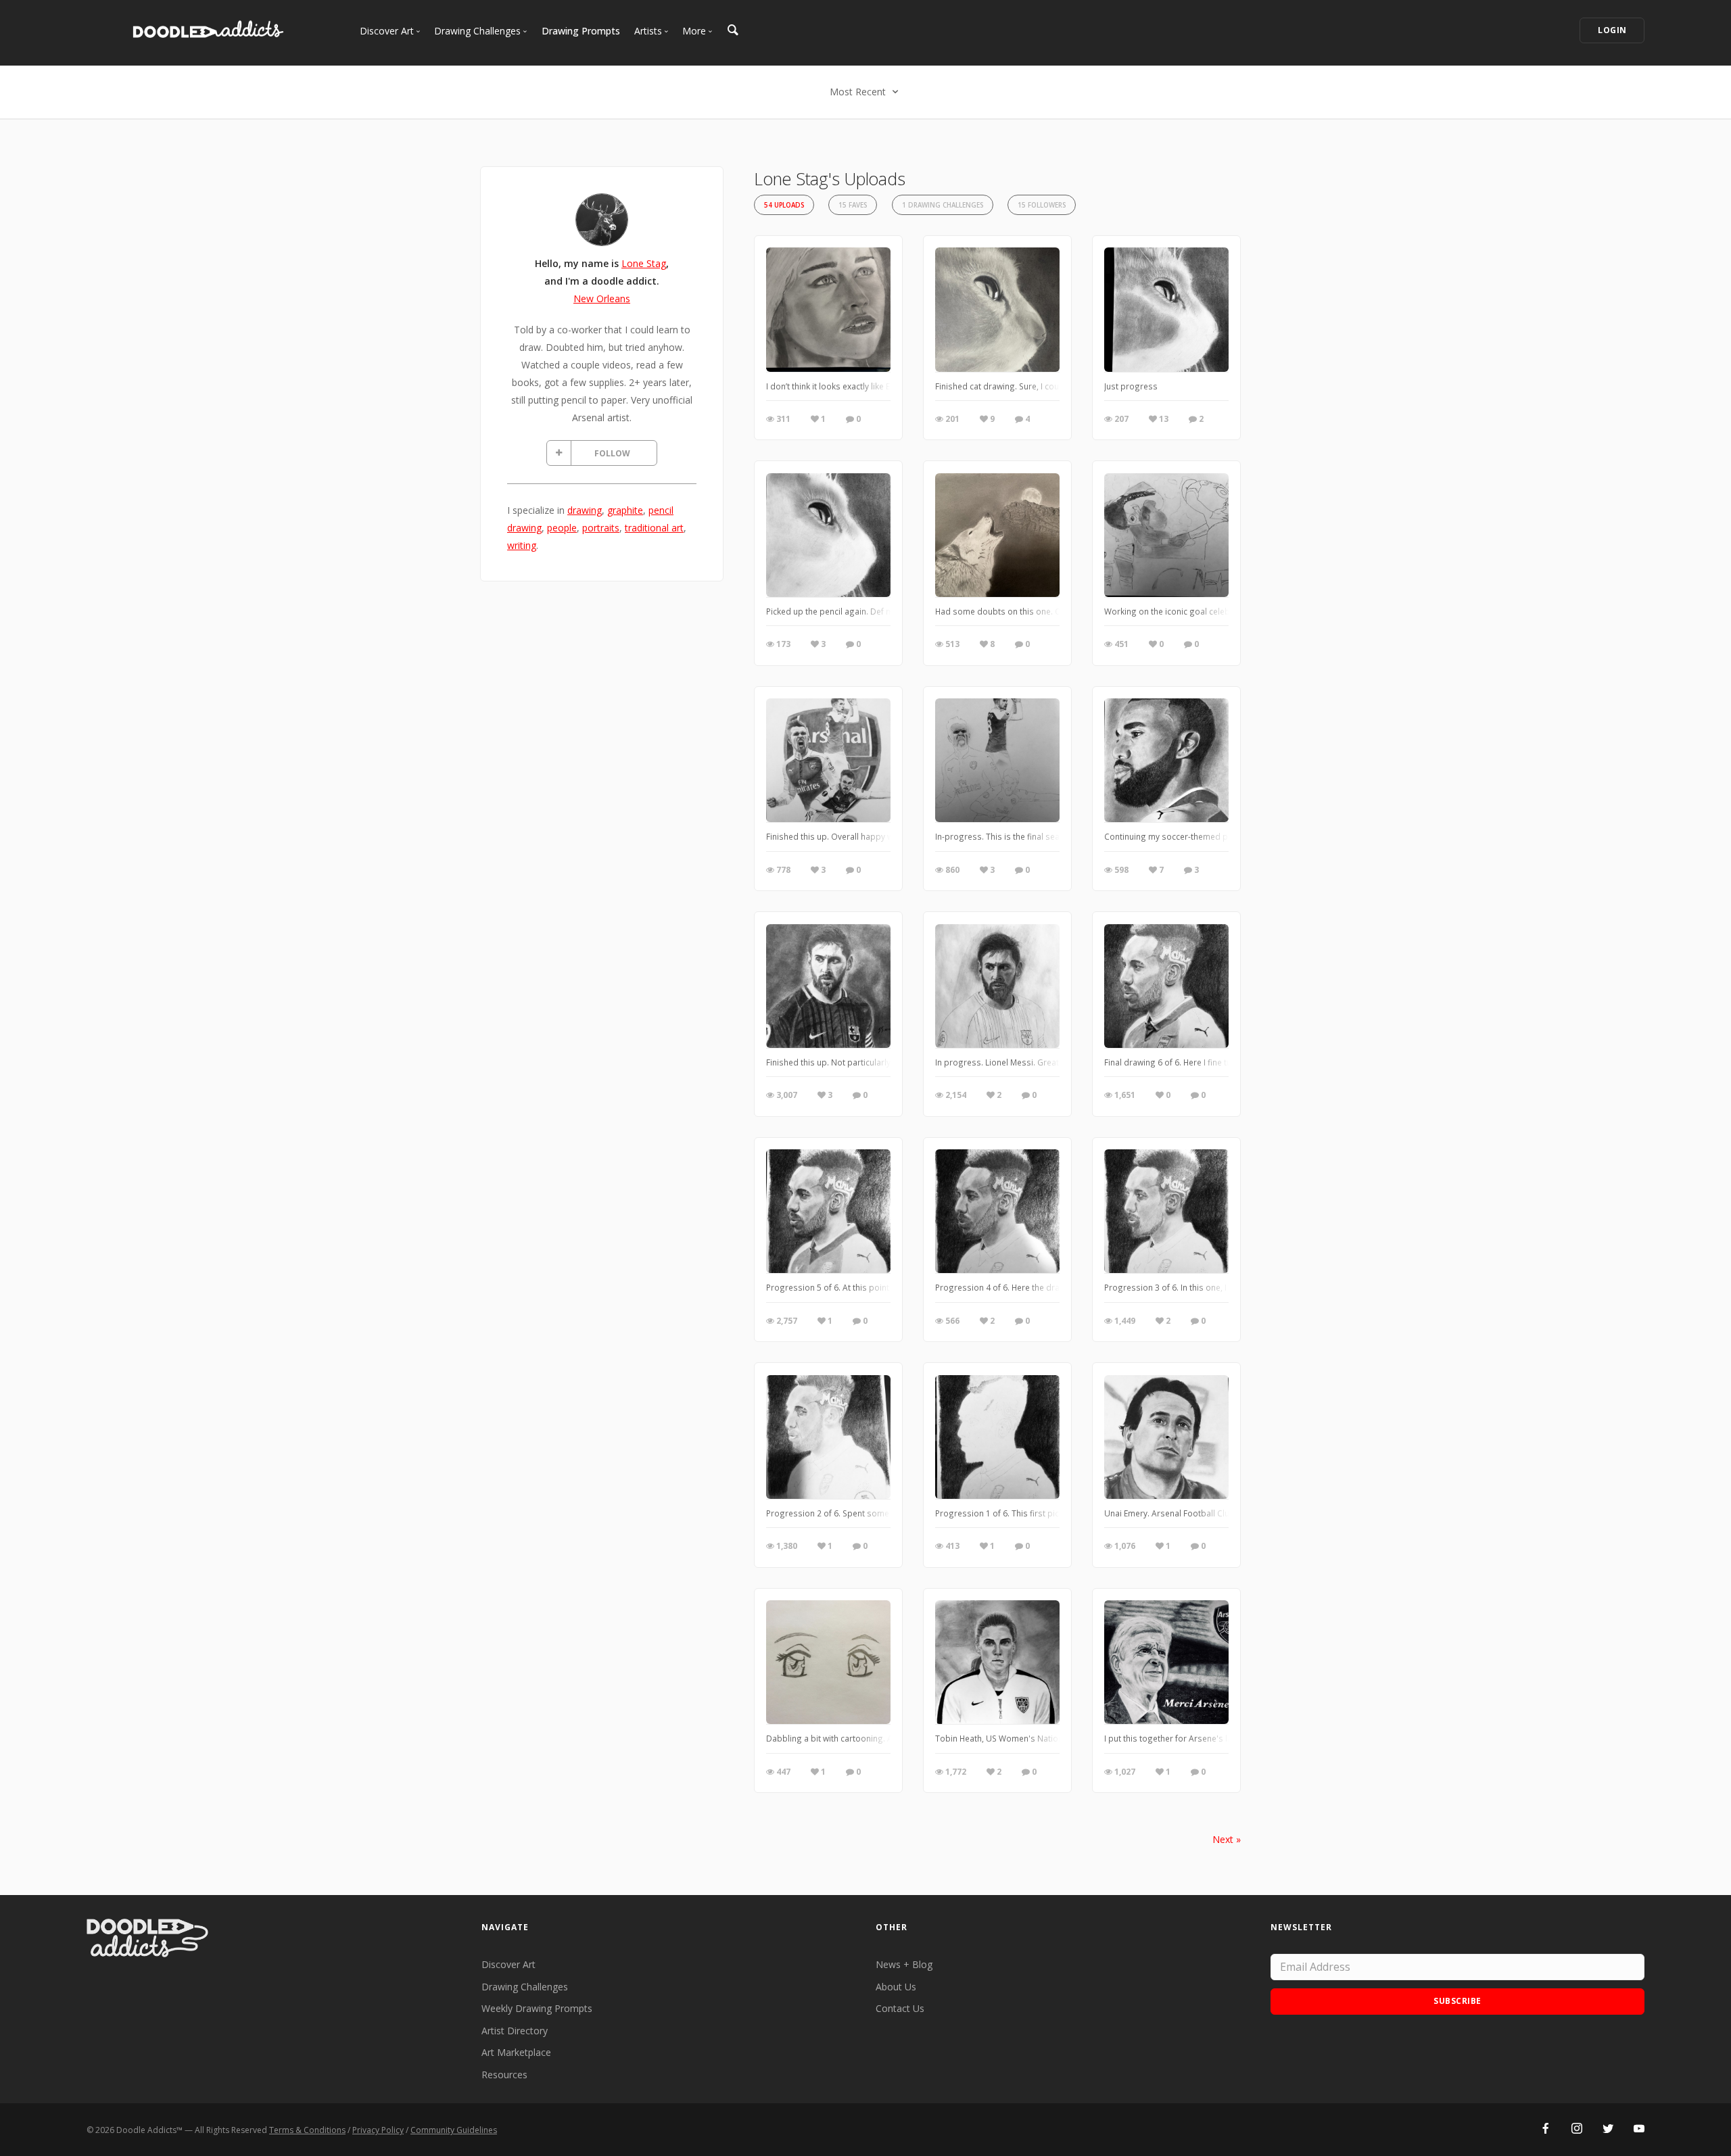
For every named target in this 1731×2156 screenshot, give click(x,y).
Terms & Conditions (307, 2130)
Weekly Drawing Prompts (537, 2008)
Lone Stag (644, 263)
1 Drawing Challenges (943, 205)
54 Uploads (784, 205)
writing (522, 545)
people (562, 528)
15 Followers (1042, 205)
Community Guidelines (454, 2130)
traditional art (654, 528)
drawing (585, 510)
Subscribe (1457, 2001)
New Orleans (602, 298)
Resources (504, 2075)
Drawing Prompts (581, 31)
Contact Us (900, 2008)
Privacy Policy (378, 2130)
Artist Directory (515, 2031)
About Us (896, 1987)
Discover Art (508, 1964)
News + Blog (904, 1964)
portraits (601, 528)
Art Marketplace (516, 2052)
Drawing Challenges (525, 1987)
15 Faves (853, 205)
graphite (625, 510)
